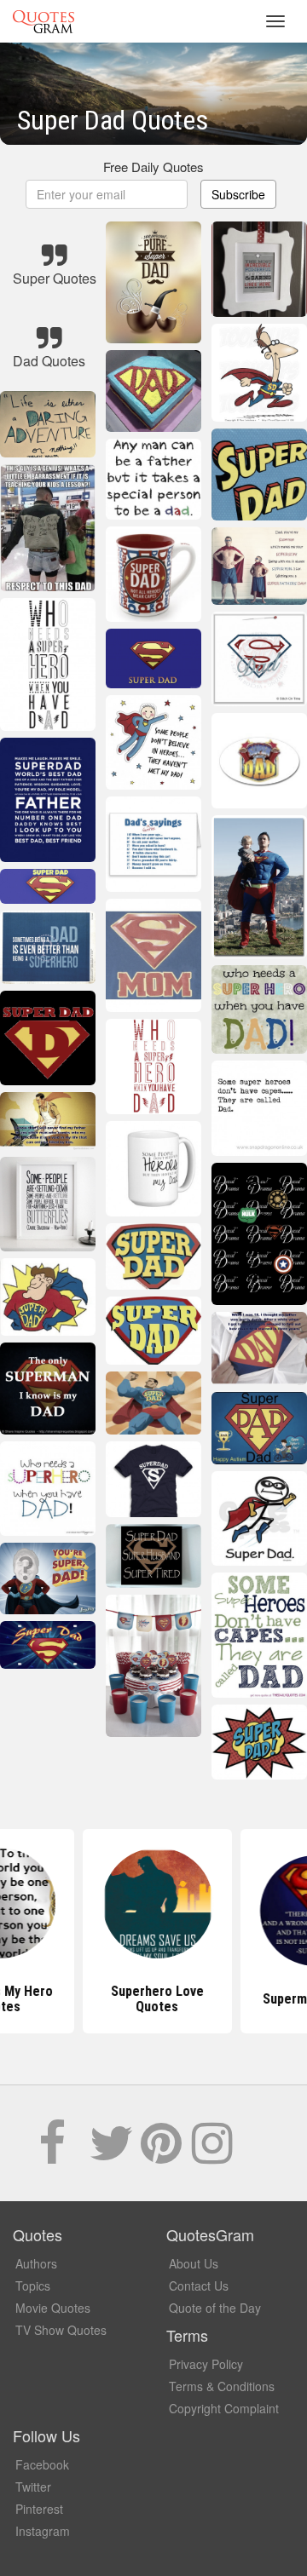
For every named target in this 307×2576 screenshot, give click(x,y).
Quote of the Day (215, 2308)
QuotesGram (43, 21)
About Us (194, 2263)
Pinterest (39, 2509)
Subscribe (238, 194)
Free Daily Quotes (153, 167)
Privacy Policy (206, 2364)
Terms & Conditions (222, 2386)
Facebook (42, 2464)
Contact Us (199, 2286)
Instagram (43, 2531)
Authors (36, 2263)
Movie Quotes (53, 2308)
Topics (33, 2286)
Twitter (33, 2487)
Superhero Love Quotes (154, 1999)
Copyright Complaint (224, 2408)
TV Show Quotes (61, 2330)
